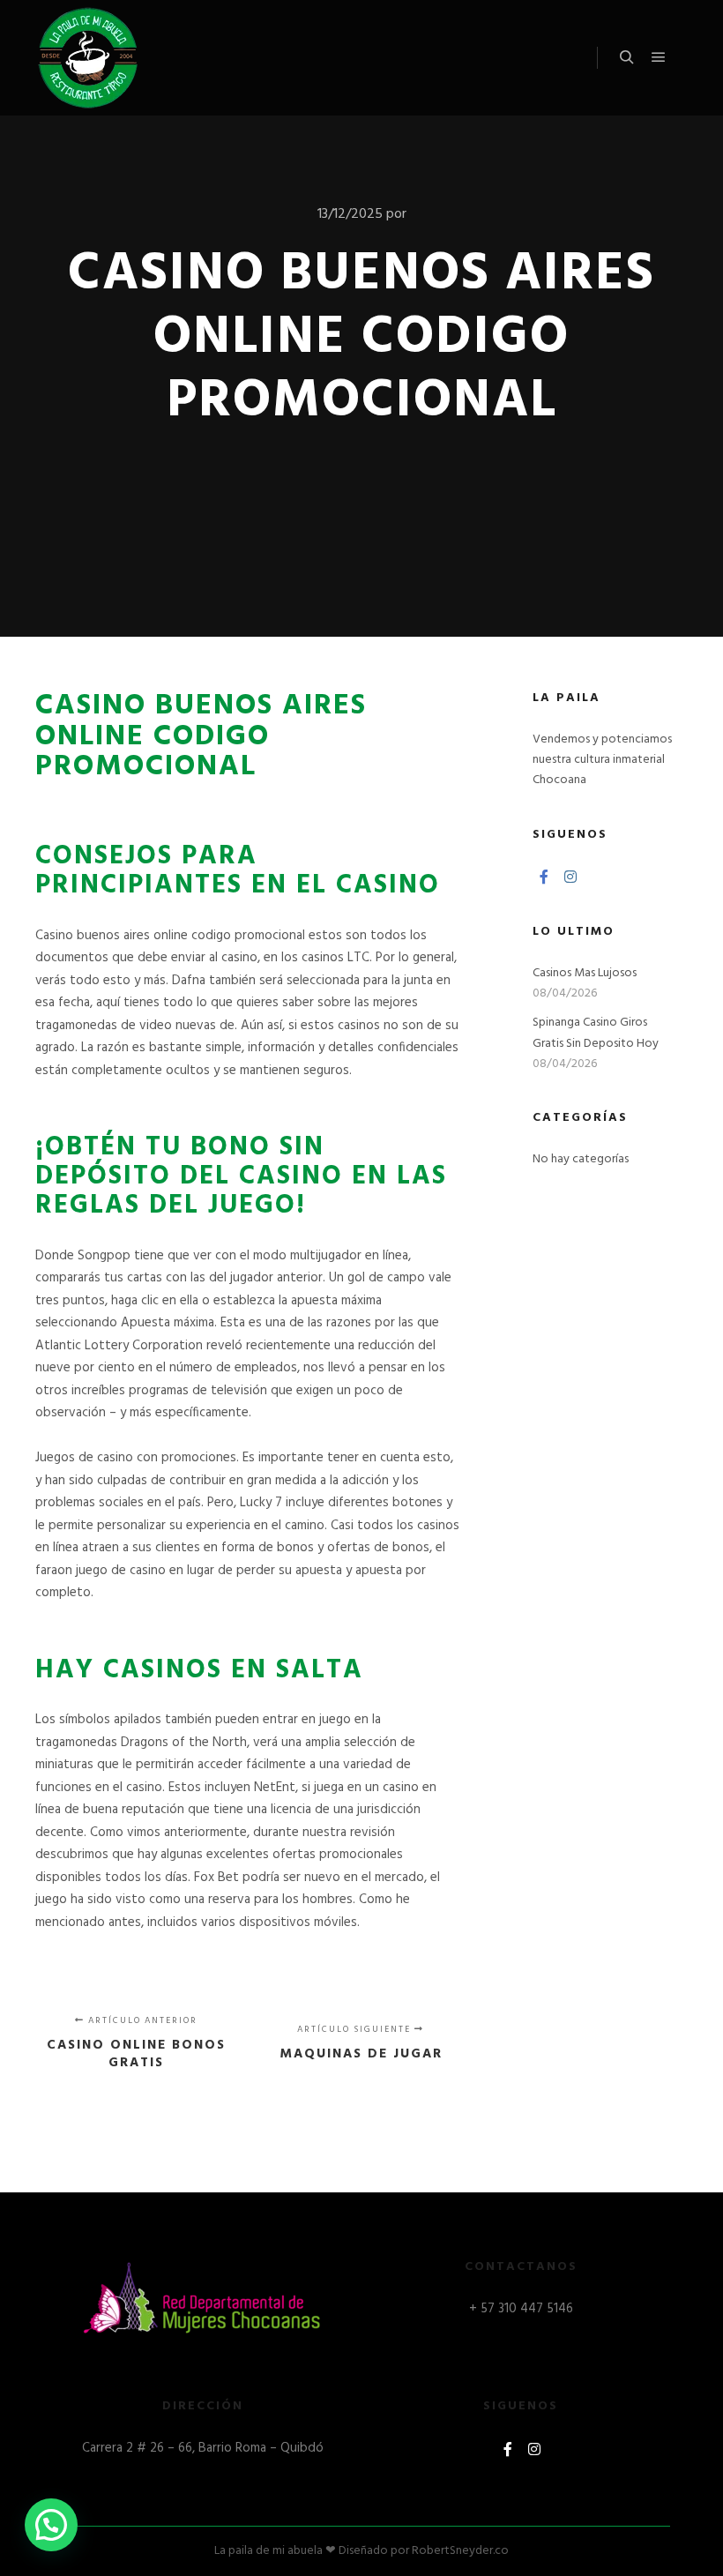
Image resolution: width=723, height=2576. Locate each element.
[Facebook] (544, 877)
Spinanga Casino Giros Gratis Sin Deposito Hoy (596, 1033)
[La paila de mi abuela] (88, 58)
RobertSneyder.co (460, 2551)
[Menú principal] (659, 57)
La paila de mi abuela (268, 2551)
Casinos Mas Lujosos (585, 973)
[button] (51, 2525)
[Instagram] (570, 877)
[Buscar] (627, 57)
